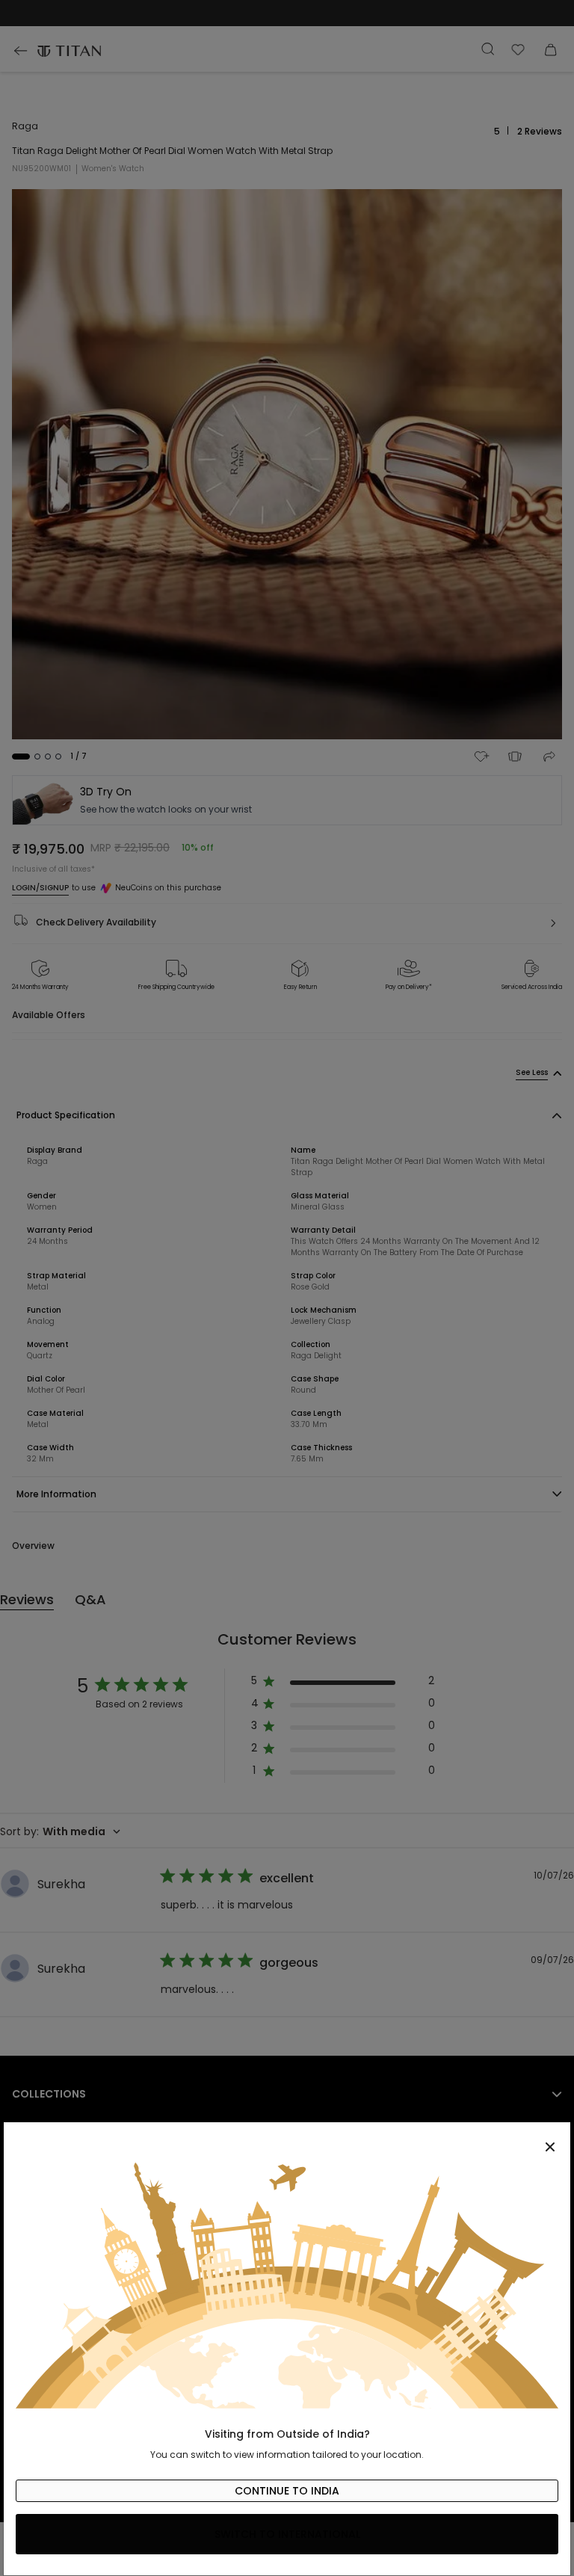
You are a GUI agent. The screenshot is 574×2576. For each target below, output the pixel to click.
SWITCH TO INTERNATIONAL (287, 2534)
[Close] (287, 2139)
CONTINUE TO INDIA (287, 2491)
